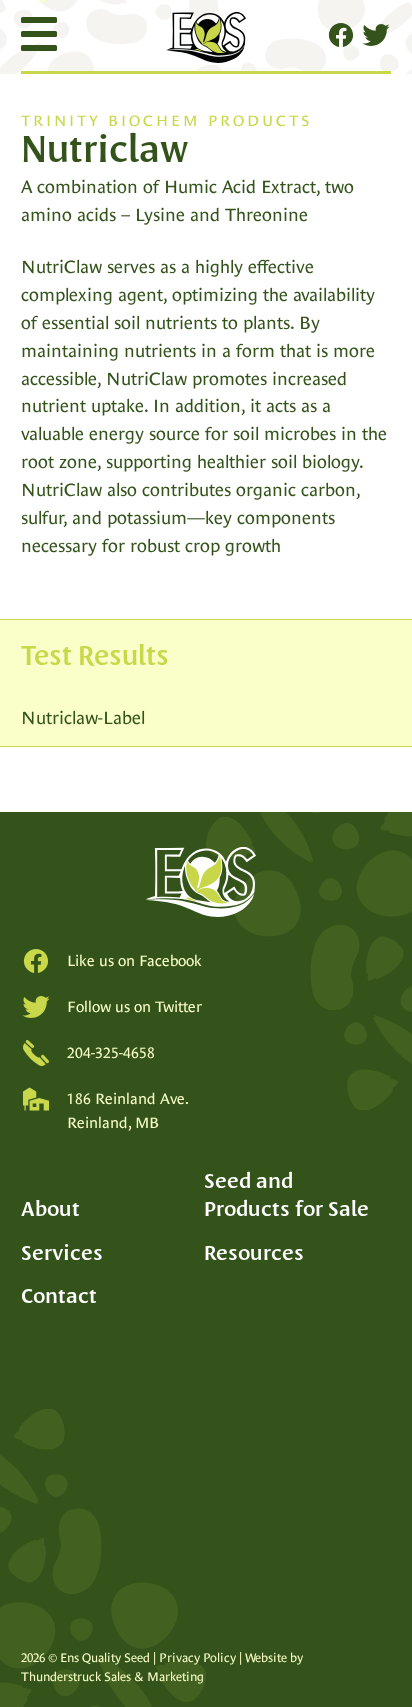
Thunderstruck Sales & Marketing (112, 1676)
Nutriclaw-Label (83, 717)
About (50, 1208)
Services (62, 1252)
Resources (254, 1252)
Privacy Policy (197, 1657)
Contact (59, 1295)
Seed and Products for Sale (286, 1194)
